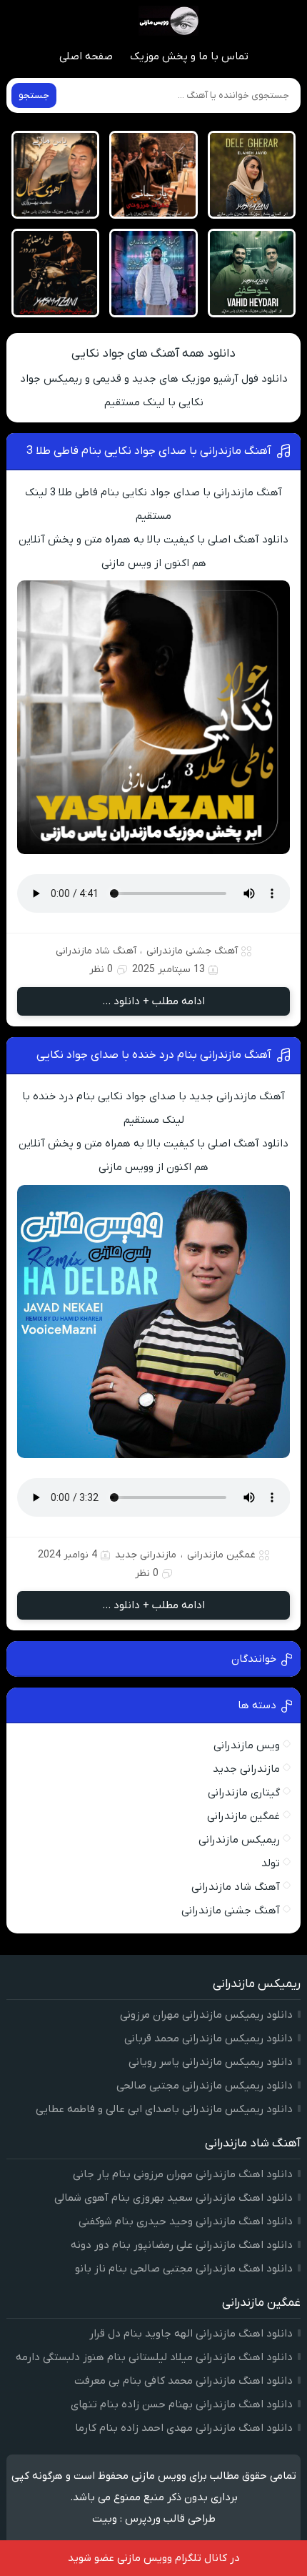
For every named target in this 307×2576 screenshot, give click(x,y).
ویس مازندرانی (247, 1745)
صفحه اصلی (86, 56)
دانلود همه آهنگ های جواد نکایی (153, 354)
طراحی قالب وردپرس (170, 2519)
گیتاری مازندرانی (244, 1793)
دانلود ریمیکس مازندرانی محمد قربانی (208, 2038)
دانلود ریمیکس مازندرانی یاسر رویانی (211, 2062)
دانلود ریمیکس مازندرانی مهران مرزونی (206, 2015)
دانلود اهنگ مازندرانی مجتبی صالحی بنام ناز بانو (184, 2269)
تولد (271, 1863)
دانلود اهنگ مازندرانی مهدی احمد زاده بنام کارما (184, 2428)
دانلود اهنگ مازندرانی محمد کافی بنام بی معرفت (183, 2381)
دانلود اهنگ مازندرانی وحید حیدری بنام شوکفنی (186, 2221)
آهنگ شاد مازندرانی (96, 951)
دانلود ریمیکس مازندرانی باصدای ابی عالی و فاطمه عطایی (164, 2109)
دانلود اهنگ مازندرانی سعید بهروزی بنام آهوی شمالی (173, 2198)
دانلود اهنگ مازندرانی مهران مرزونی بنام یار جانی (183, 2174)
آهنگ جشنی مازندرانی (192, 951)
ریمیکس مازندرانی (239, 1840)
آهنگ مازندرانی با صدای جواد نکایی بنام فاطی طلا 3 (149, 451)
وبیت (105, 2519)
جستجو (34, 95)
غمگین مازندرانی (221, 1555)
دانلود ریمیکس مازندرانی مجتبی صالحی (205, 2086)
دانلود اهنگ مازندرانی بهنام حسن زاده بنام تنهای (182, 2404)
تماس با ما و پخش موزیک (189, 56)
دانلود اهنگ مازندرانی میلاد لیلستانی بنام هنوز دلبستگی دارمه (154, 2357)
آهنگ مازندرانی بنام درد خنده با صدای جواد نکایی (154, 1055)
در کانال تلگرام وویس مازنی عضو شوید (154, 2558)
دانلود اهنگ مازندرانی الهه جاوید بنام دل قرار (191, 2334)
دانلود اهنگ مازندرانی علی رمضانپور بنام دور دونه (182, 2245)
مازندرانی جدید (146, 1555)
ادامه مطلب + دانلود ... (153, 1001)
